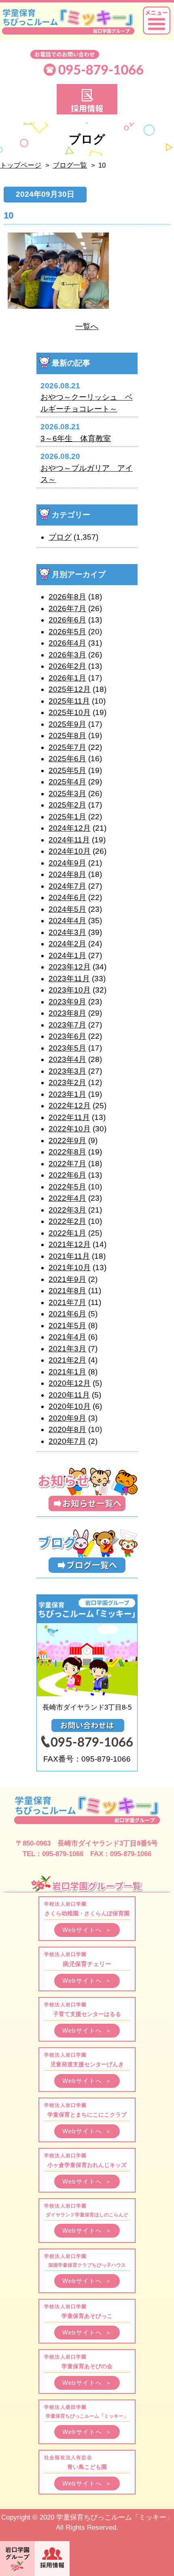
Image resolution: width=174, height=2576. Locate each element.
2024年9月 (67, 863)
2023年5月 (67, 1048)
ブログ (60, 537)
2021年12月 (70, 1244)
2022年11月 (69, 1117)
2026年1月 (67, 678)
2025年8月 (67, 736)
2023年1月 (67, 1094)
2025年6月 (67, 759)
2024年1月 (67, 955)
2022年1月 (67, 1233)
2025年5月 (67, 770)
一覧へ (87, 326)
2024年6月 (67, 897)
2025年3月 (67, 794)
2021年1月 (67, 1372)
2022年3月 (67, 1210)
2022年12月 (70, 1106)
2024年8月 (67, 874)
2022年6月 (67, 1175)
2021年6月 (67, 1314)
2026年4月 (67, 643)
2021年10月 (70, 1268)
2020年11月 (69, 1395)
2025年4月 (67, 782)
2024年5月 (67, 909)
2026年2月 (67, 666)
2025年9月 (67, 724)
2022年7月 (67, 1164)
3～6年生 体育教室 (76, 438)
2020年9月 (67, 1418)
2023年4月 (67, 1059)
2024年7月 (67, 886)
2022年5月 (67, 1187)
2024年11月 (69, 840)
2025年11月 (69, 701)
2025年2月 (67, 805)
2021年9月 (67, 1279)
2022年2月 (67, 1221)
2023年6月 (67, 1036)
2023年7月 (67, 1025)
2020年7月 (67, 1441)
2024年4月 (67, 921)
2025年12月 (70, 689)
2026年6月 (67, 620)
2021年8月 (67, 1291)
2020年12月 (70, 1383)
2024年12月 (70, 828)
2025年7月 (67, 747)
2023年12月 (70, 967)
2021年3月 (67, 1349)
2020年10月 (70, 1406)
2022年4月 (67, 1198)
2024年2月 (67, 944)
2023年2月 (67, 1082)
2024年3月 (67, 932)
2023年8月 (67, 1013)
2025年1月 (67, 817)
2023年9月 (67, 1002)
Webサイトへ (87, 1930)
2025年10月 (70, 712)
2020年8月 (67, 1429)
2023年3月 (67, 1071)
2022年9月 (67, 1140)
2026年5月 (67, 632)
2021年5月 (67, 1326)
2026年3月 (67, 655)
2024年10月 (70, 851)
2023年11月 (69, 979)
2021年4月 (67, 1337)
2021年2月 (67, 1360)
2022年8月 (67, 1152)
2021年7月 (67, 1302)
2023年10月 (70, 990)
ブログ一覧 (70, 165)
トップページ (21, 165)
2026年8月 (67, 597)
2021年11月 (69, 1256)
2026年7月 (67, 608)
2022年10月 (70, 1129)
